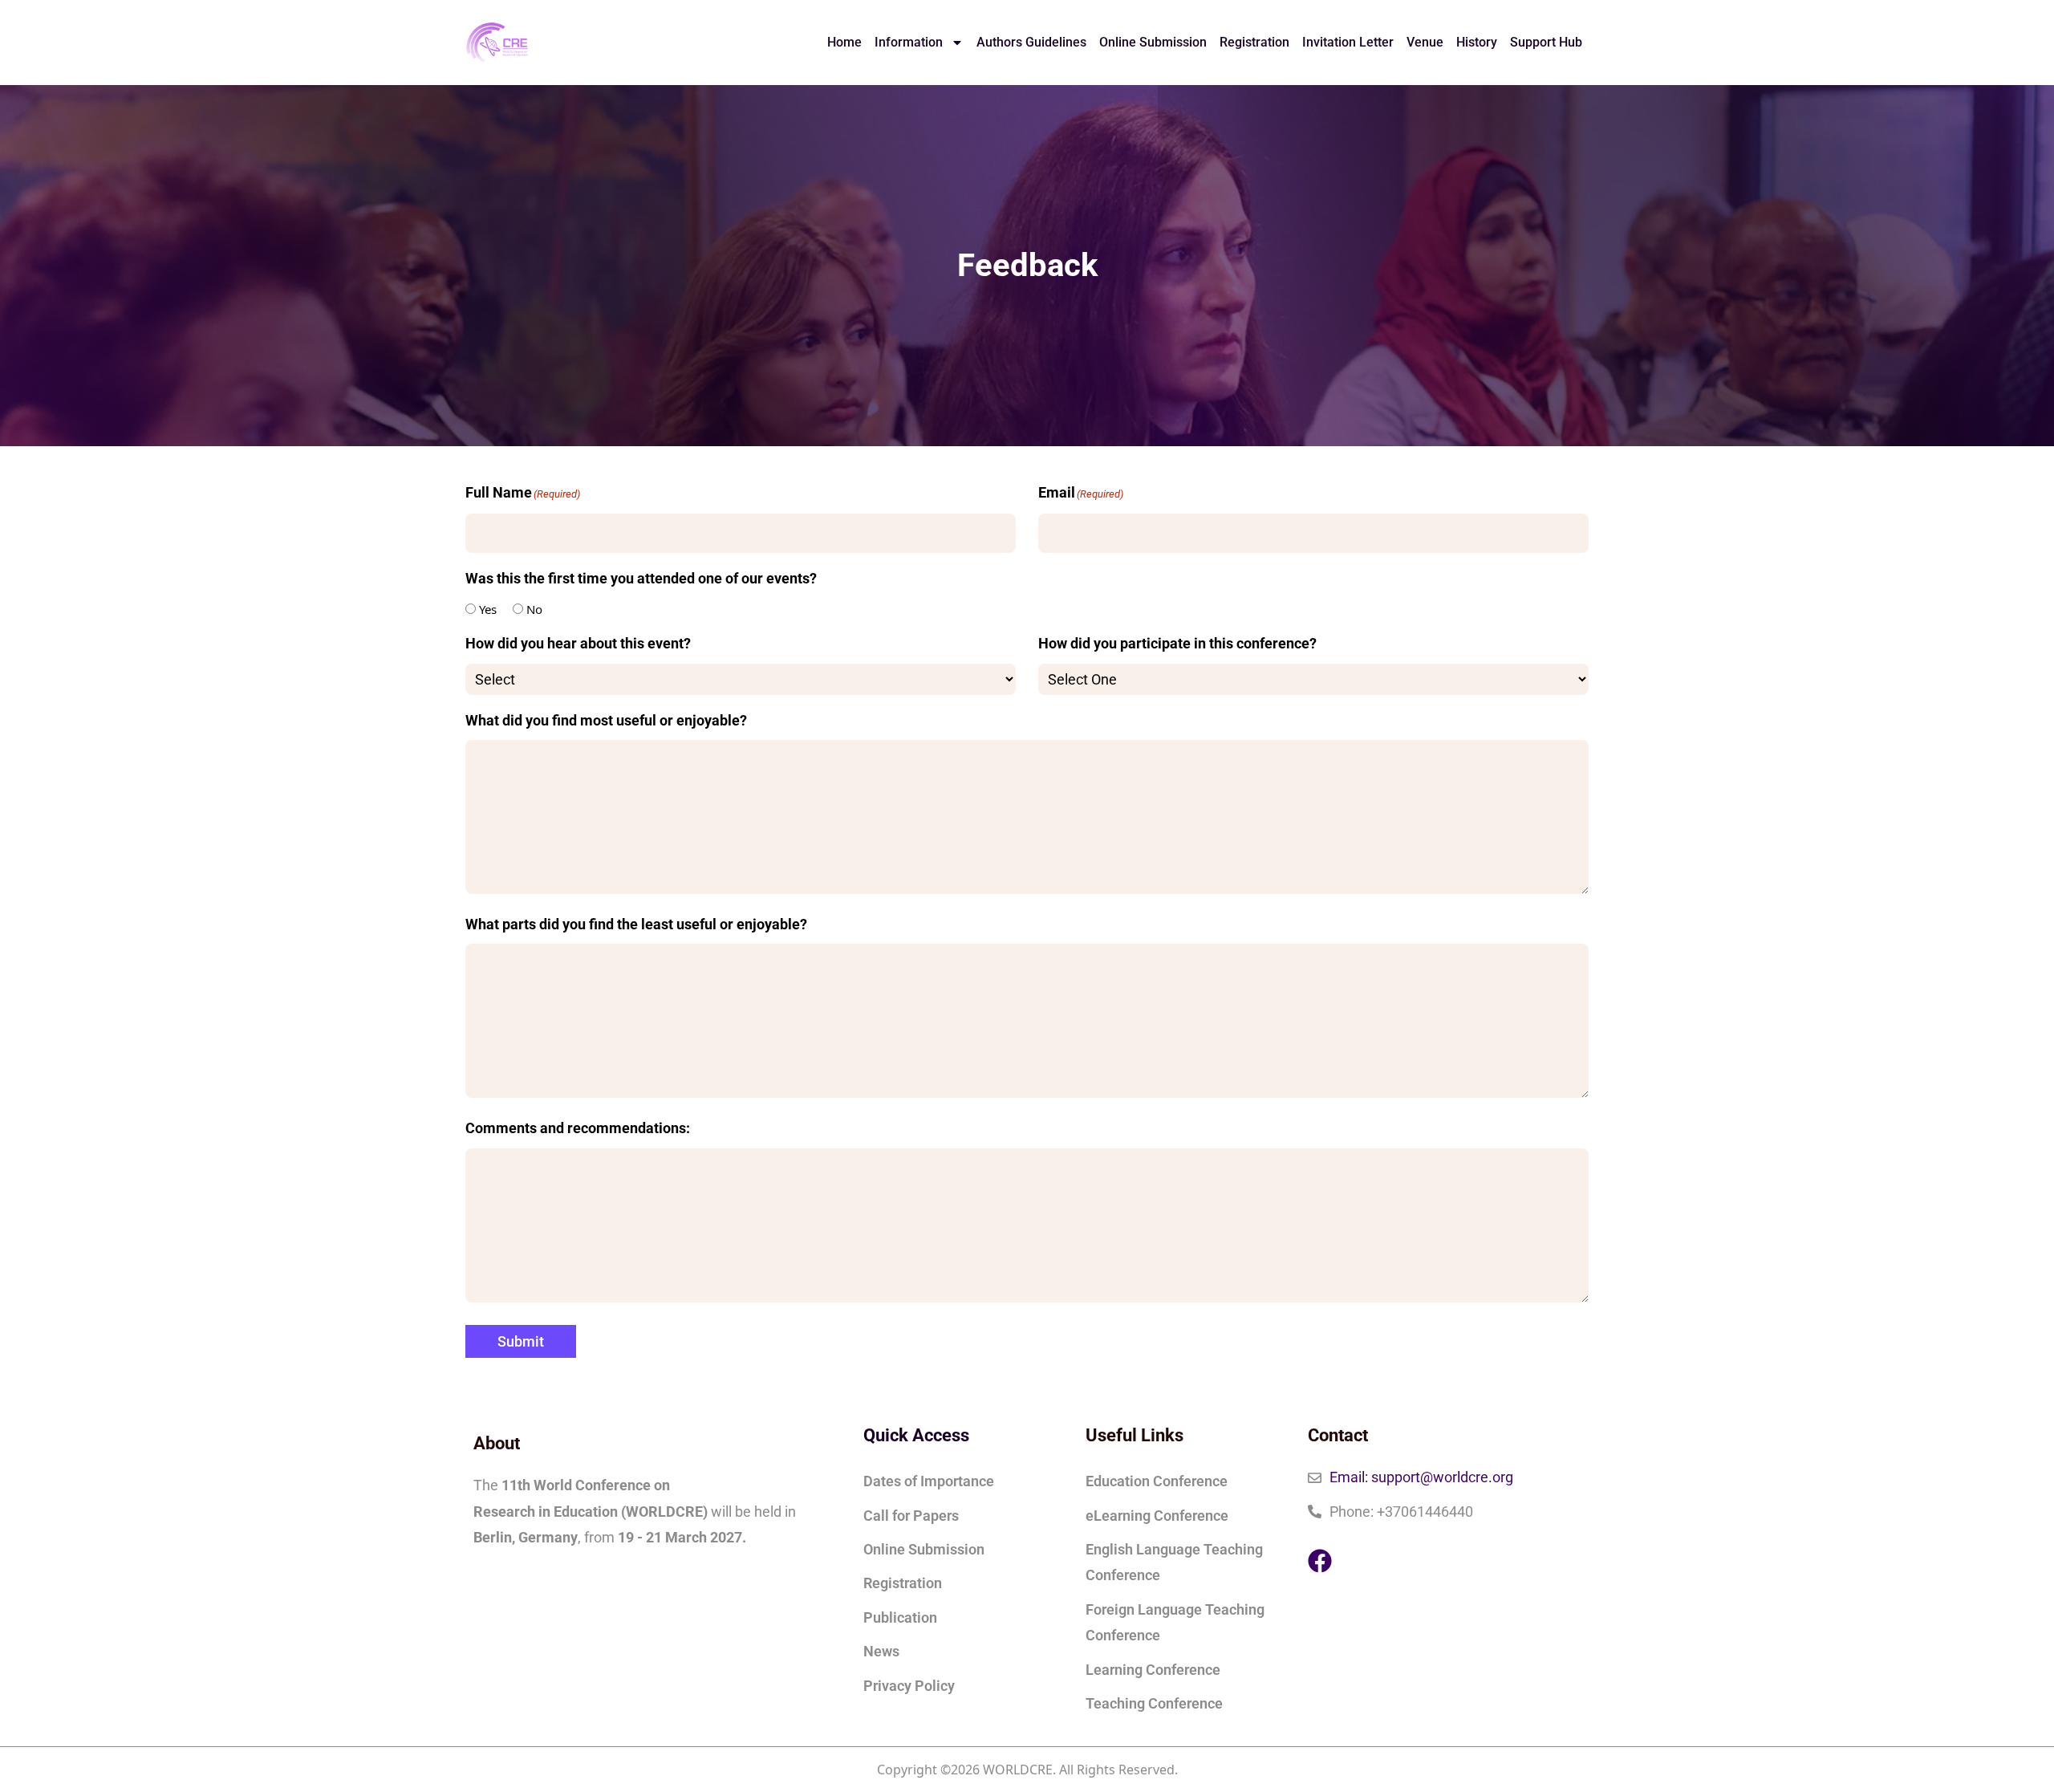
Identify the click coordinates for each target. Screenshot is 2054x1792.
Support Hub (1546, 42)
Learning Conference (1153, 1670)
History (1477, 42)
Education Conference (1157, 1481)
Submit (521, 1341)
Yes (488, 609)
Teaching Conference (1154, 1703)
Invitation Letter (1348, 42)
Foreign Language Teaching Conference (1175, 1622)
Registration (1254, 42)
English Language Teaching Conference (1174, 1562)
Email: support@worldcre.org (1421, 1477)
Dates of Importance (929, 1481)
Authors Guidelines (1031, 42)
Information (909, 42)
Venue (1425, 42)
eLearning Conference (1157, 1516)
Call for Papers (911, 1516)
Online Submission (1153, 42)
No (534, 609)
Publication (900, 1617)
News (881, 1651)
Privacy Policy (909, 1686)
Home (844, 42)
